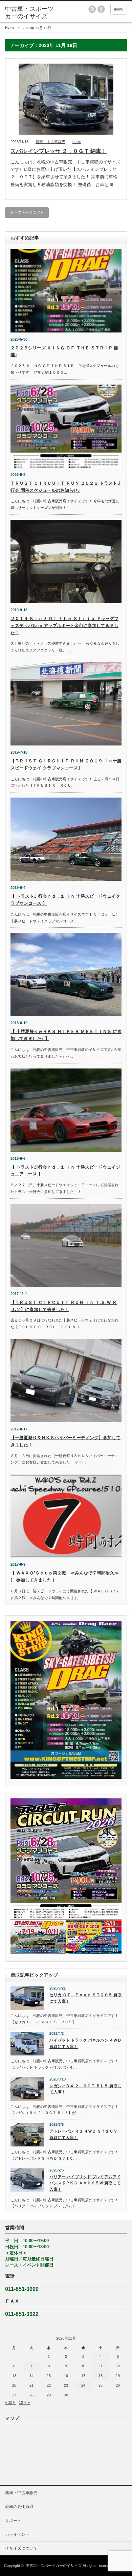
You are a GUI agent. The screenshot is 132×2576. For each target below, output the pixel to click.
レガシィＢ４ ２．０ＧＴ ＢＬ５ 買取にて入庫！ (85, 2089)
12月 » (24, 2402)
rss (92, 9)
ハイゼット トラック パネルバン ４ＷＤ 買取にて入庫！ (85, 2043)
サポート (13, 2521)
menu (119, 9)
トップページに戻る (27, 212)
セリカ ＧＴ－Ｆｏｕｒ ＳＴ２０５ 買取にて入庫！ (85, 1998)
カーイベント (17, 2534)
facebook (101, 9)
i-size (77, 142)
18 (101, 2376)
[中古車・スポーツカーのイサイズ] (31, 13)
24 (83, 2385)
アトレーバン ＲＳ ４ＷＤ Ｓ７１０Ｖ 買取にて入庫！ (83, 2134)
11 (101, 2366)
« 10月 (10, 2402)
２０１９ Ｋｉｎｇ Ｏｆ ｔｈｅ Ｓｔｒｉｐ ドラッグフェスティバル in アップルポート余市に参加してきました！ (64, 626)
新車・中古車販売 (50, 142)
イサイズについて (21, 2548)
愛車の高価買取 (19, 2507)
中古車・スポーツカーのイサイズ (54, 2566)
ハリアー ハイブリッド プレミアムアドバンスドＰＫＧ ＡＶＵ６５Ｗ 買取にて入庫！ (85, 2183)
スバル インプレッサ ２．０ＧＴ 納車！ (59, 151)
